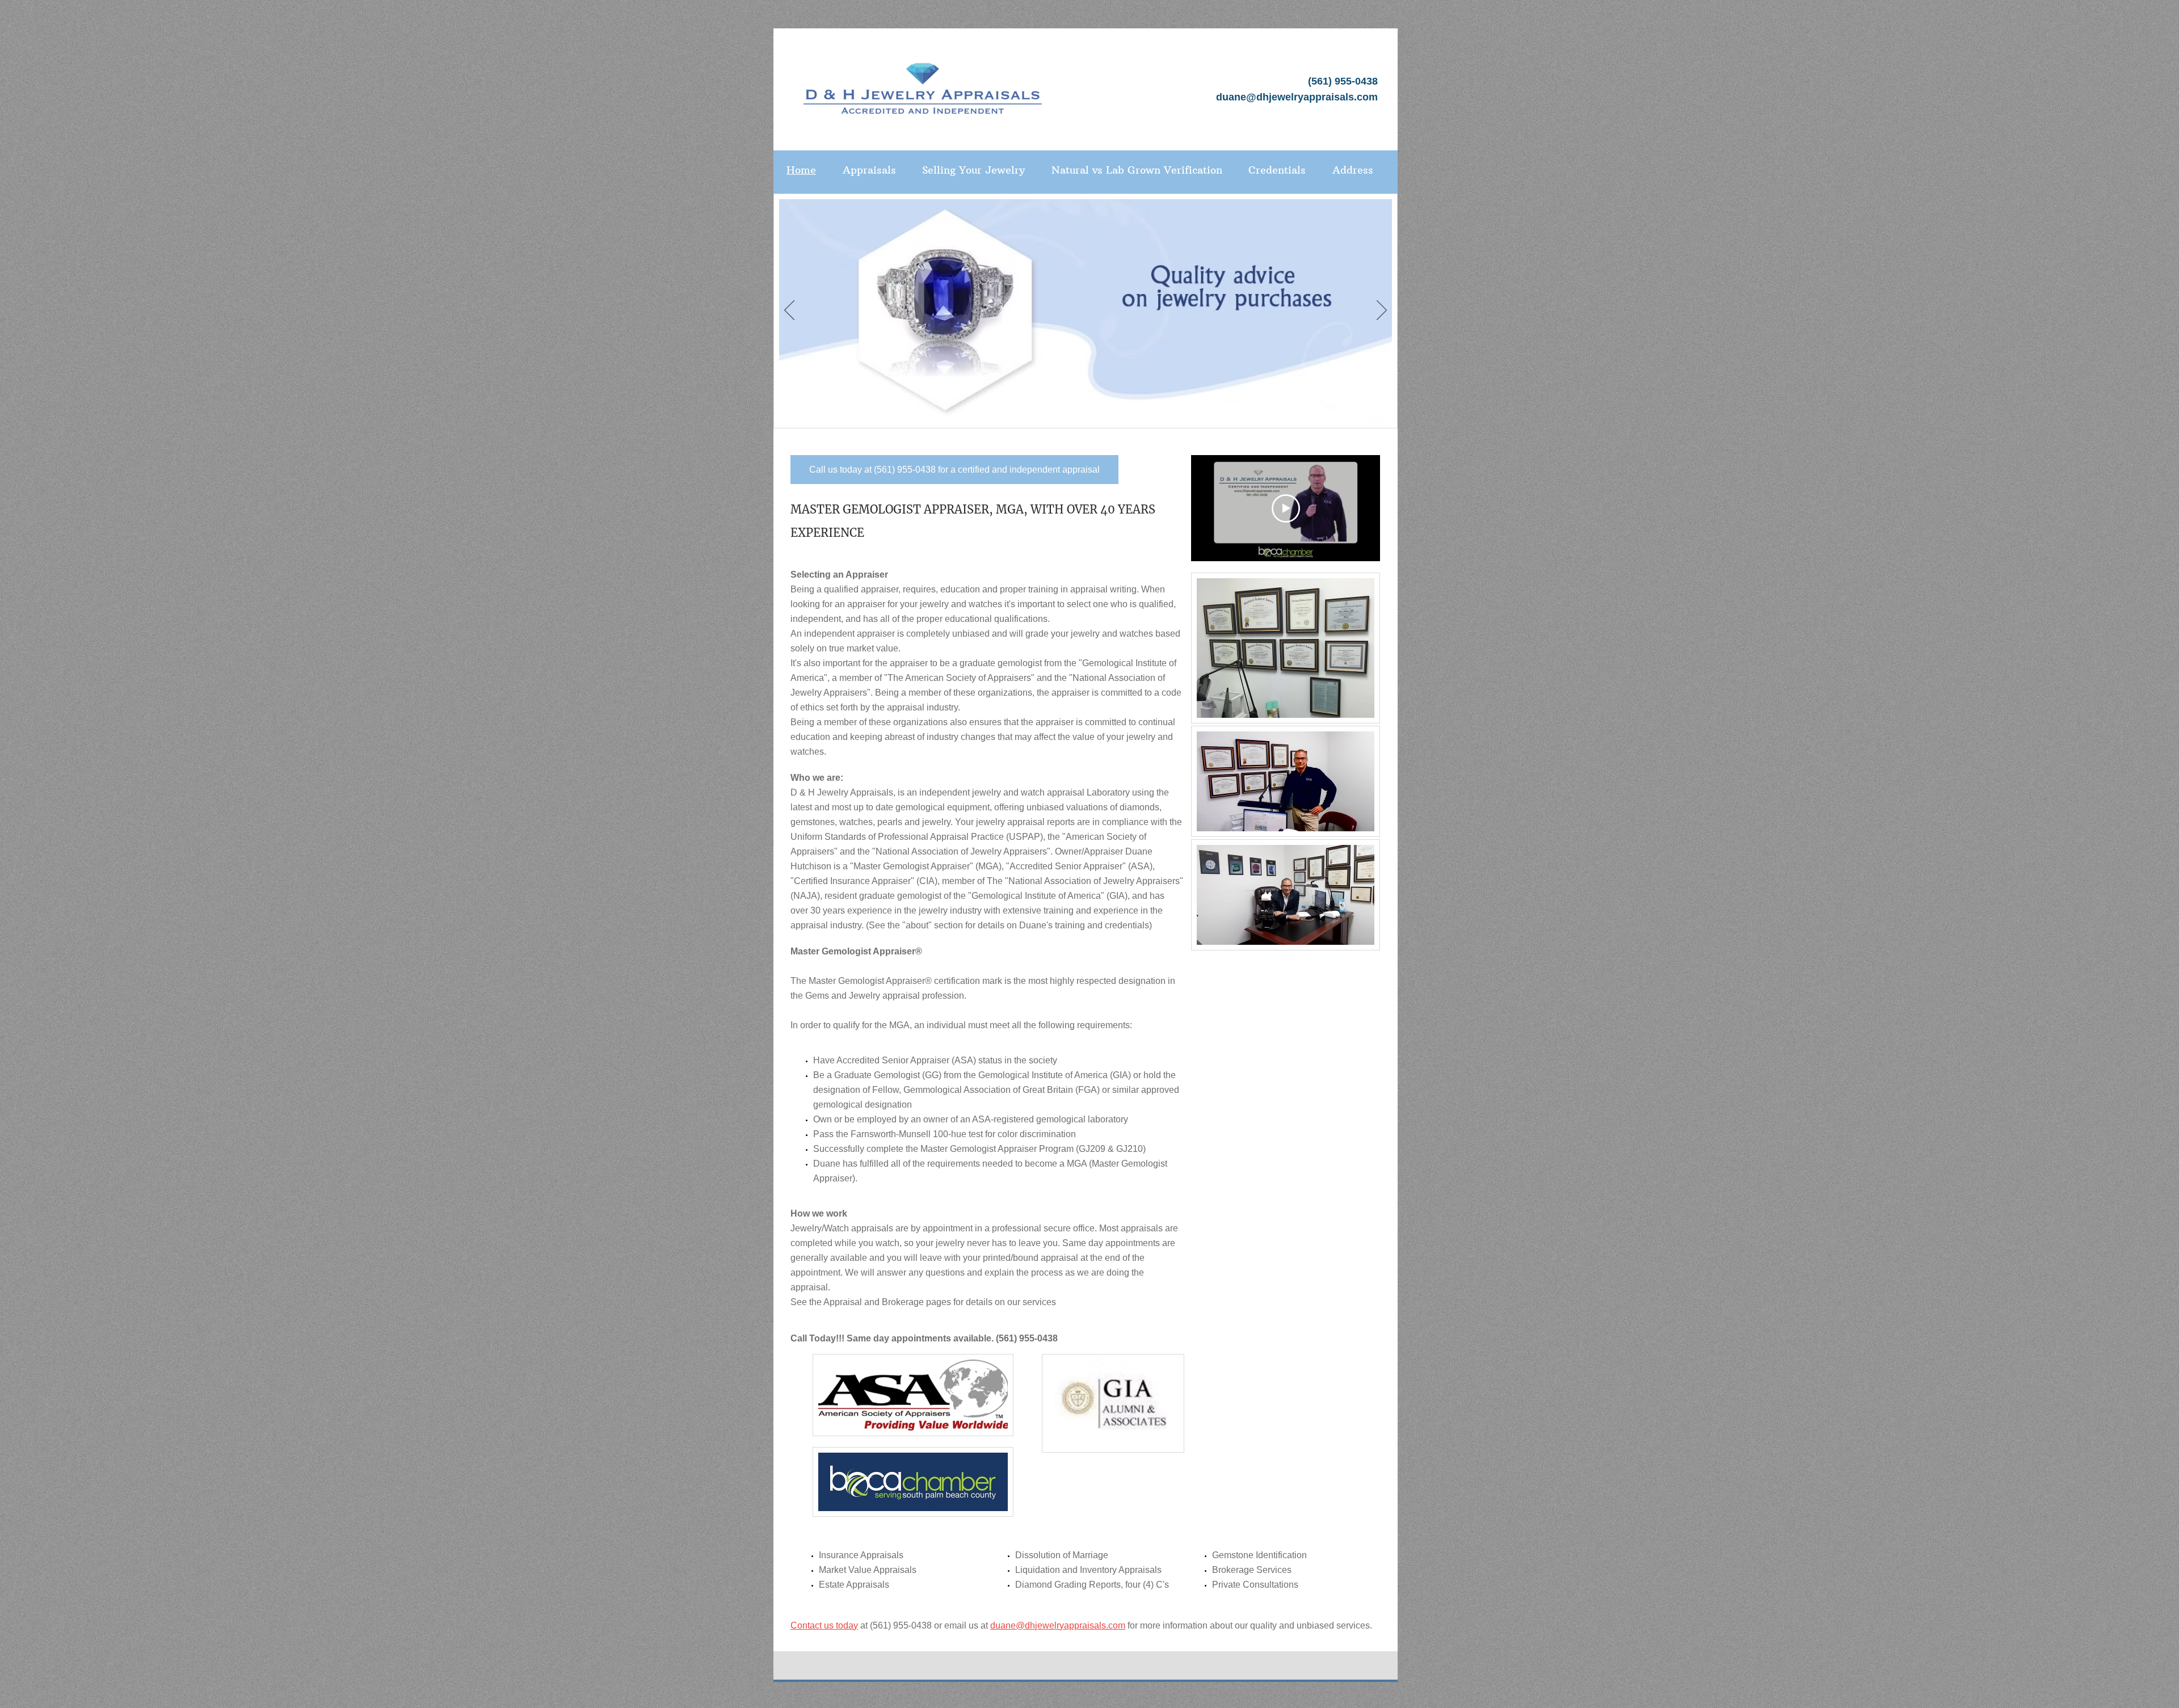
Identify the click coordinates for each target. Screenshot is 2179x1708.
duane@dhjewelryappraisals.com (1297, 97)
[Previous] (789, 311)
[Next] (1382, 311)
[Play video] (1286, 508)
